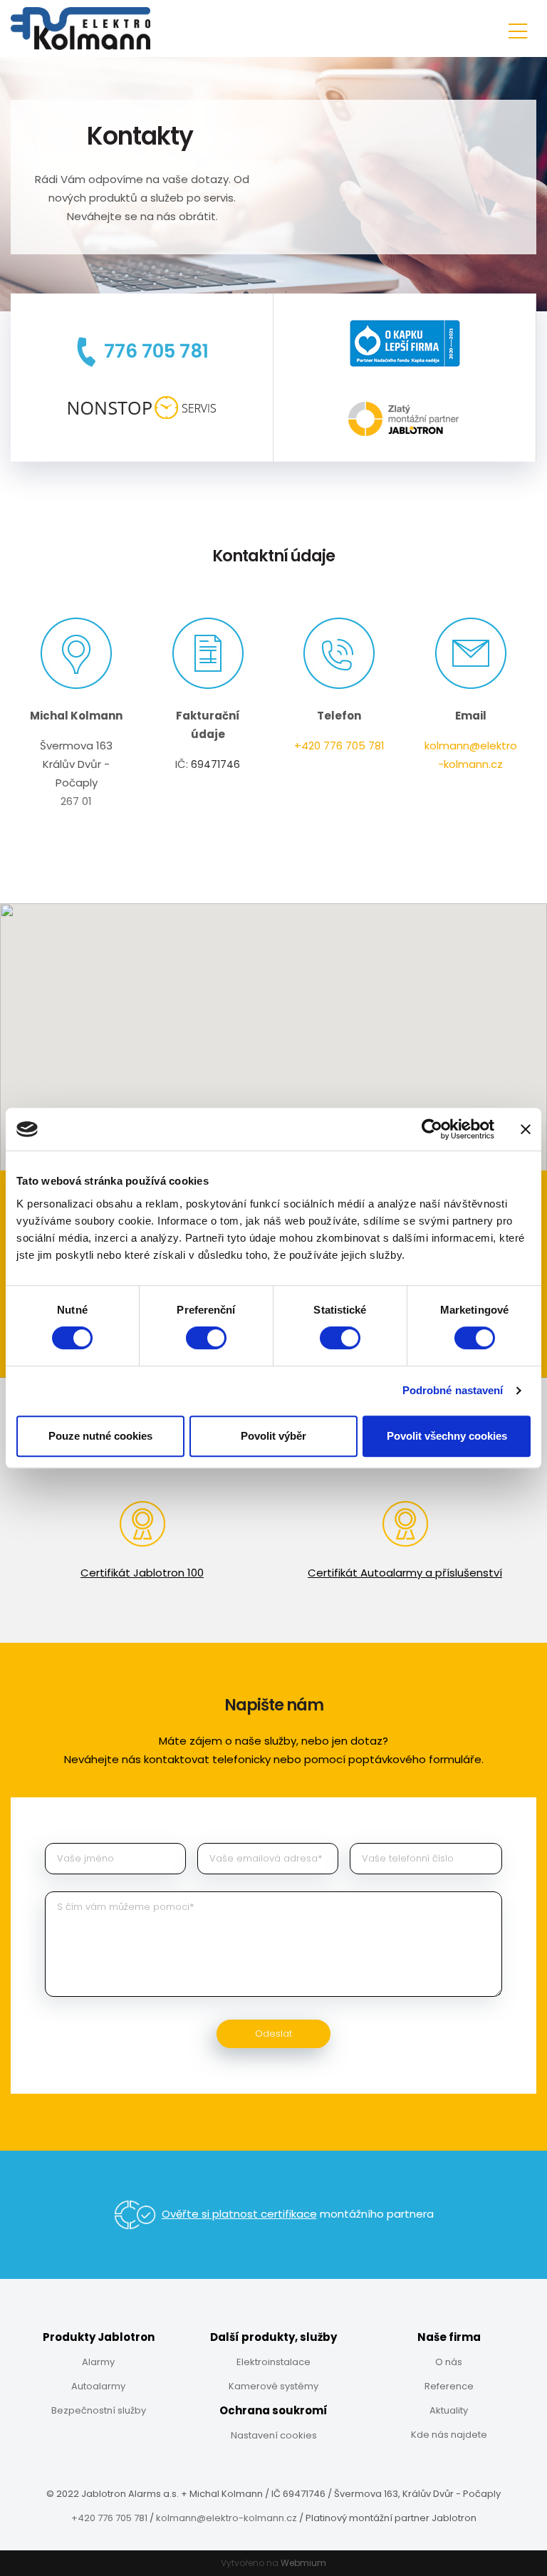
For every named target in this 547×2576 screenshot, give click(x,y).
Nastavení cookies (274, 2435)
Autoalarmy (98, 2386)
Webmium (303, 2563)
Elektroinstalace (273, 2362)
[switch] (206, 1338)
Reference (449, 2386)
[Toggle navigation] (518, 29)
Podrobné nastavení (453, 1390)
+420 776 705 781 (339, 746)
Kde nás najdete (449, 2435)
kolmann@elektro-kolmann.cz (226, 2518)
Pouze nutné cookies (100, 1436)
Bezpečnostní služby (99, 2410)
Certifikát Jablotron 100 (142, 1573)
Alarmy (98, 2362)
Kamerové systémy (273, 2386)
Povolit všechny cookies (447, 1436)
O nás (449, 2362)
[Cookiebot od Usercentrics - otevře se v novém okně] (432, 1129)
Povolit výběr (273, 1436)
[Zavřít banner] (526, 1129)
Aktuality (449, 2410)
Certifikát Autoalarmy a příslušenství (405, 1573)
